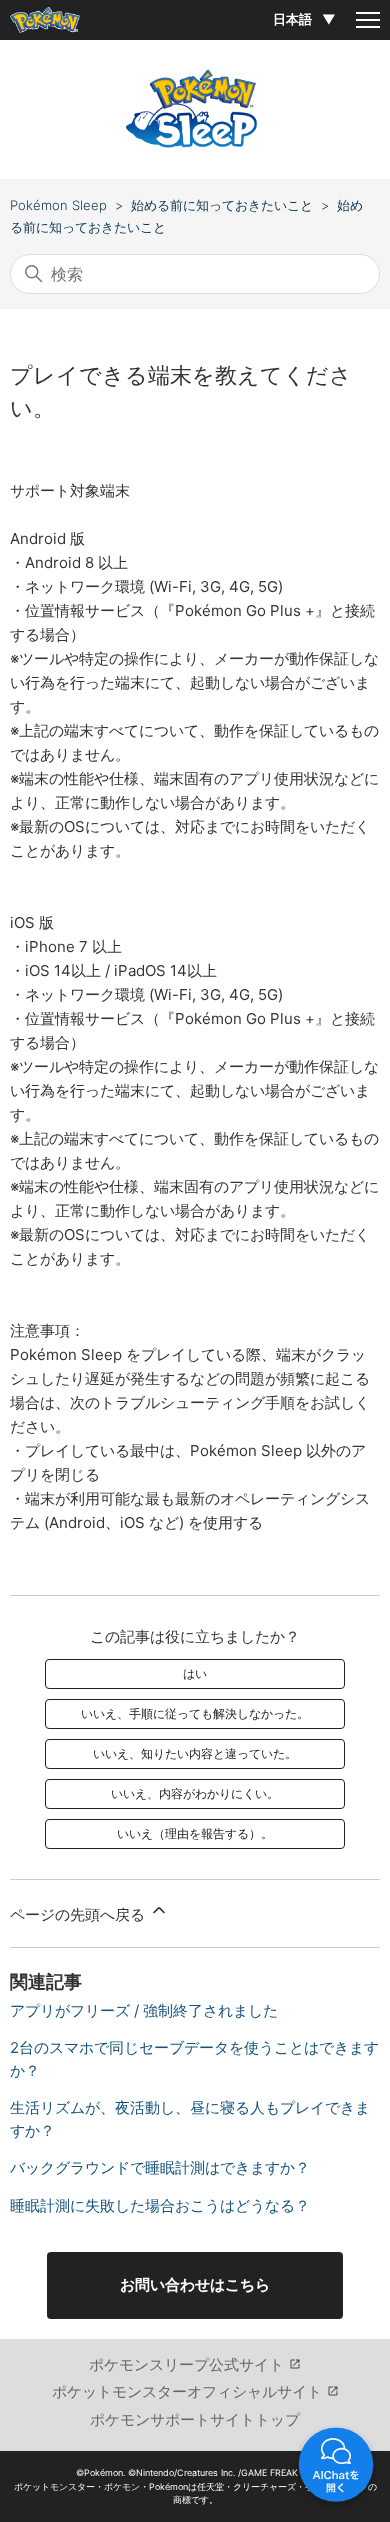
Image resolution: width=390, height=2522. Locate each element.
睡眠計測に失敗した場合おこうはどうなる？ (160, 2205)
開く (336, 2468)
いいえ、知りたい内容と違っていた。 (195, 1753)
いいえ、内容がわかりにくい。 (195, 1793)
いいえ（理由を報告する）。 (195, 1833)
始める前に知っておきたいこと (222, 205)
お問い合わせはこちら (195, 2284)
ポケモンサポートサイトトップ (195, 2419)
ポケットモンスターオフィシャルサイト (187, 2391)
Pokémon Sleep (58, 205)
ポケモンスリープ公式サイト (186, 2364)
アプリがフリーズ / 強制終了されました (144, 2010)
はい (195, 1673)
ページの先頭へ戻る (79, 1914)
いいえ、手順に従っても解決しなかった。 (195, 1713)
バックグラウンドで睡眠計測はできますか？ (160, 2167)
